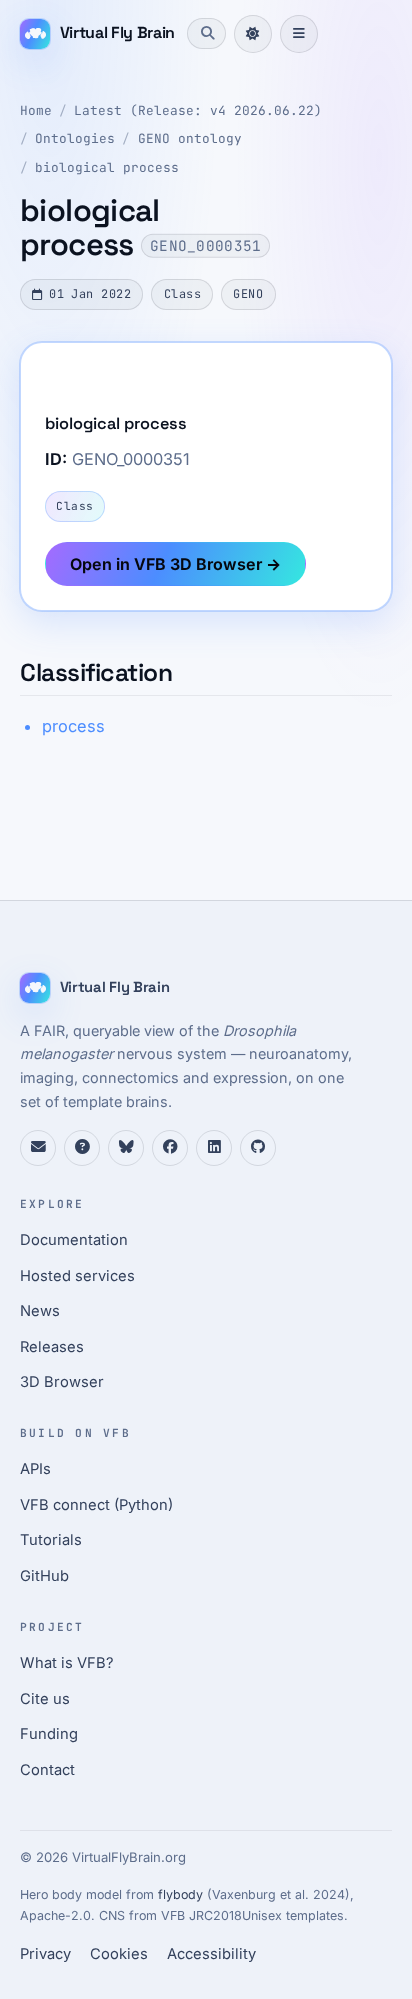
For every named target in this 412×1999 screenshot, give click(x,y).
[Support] (38, 1148)
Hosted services (77, 1276)
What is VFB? (67, 1663)
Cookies (119, 1954)
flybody (180, 1894)
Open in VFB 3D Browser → (175, 564)
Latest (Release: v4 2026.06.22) (198, 110)
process (73, 726)
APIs (35, 1469)
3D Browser (62, 1382)
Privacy (45, 1954)
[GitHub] (258, 1148)
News (40, 1311)
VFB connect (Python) (96, 1505)
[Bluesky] (126, 1148)
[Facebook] (170, 1148)
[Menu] (299, 34)
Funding (49, 1734)
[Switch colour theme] (253, 34)
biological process (107, 167)
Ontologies (75, 138)
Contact (47, 1770)
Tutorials (51, 1540)
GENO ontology (190, 138)
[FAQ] (82, 1148)
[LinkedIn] (214, 1148)
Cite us (45, 1699)
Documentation (74, 1240)
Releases (52, 1347)
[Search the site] (206, 33)
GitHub (44, 1576)
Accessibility (211, 1954)
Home (36, 110)
